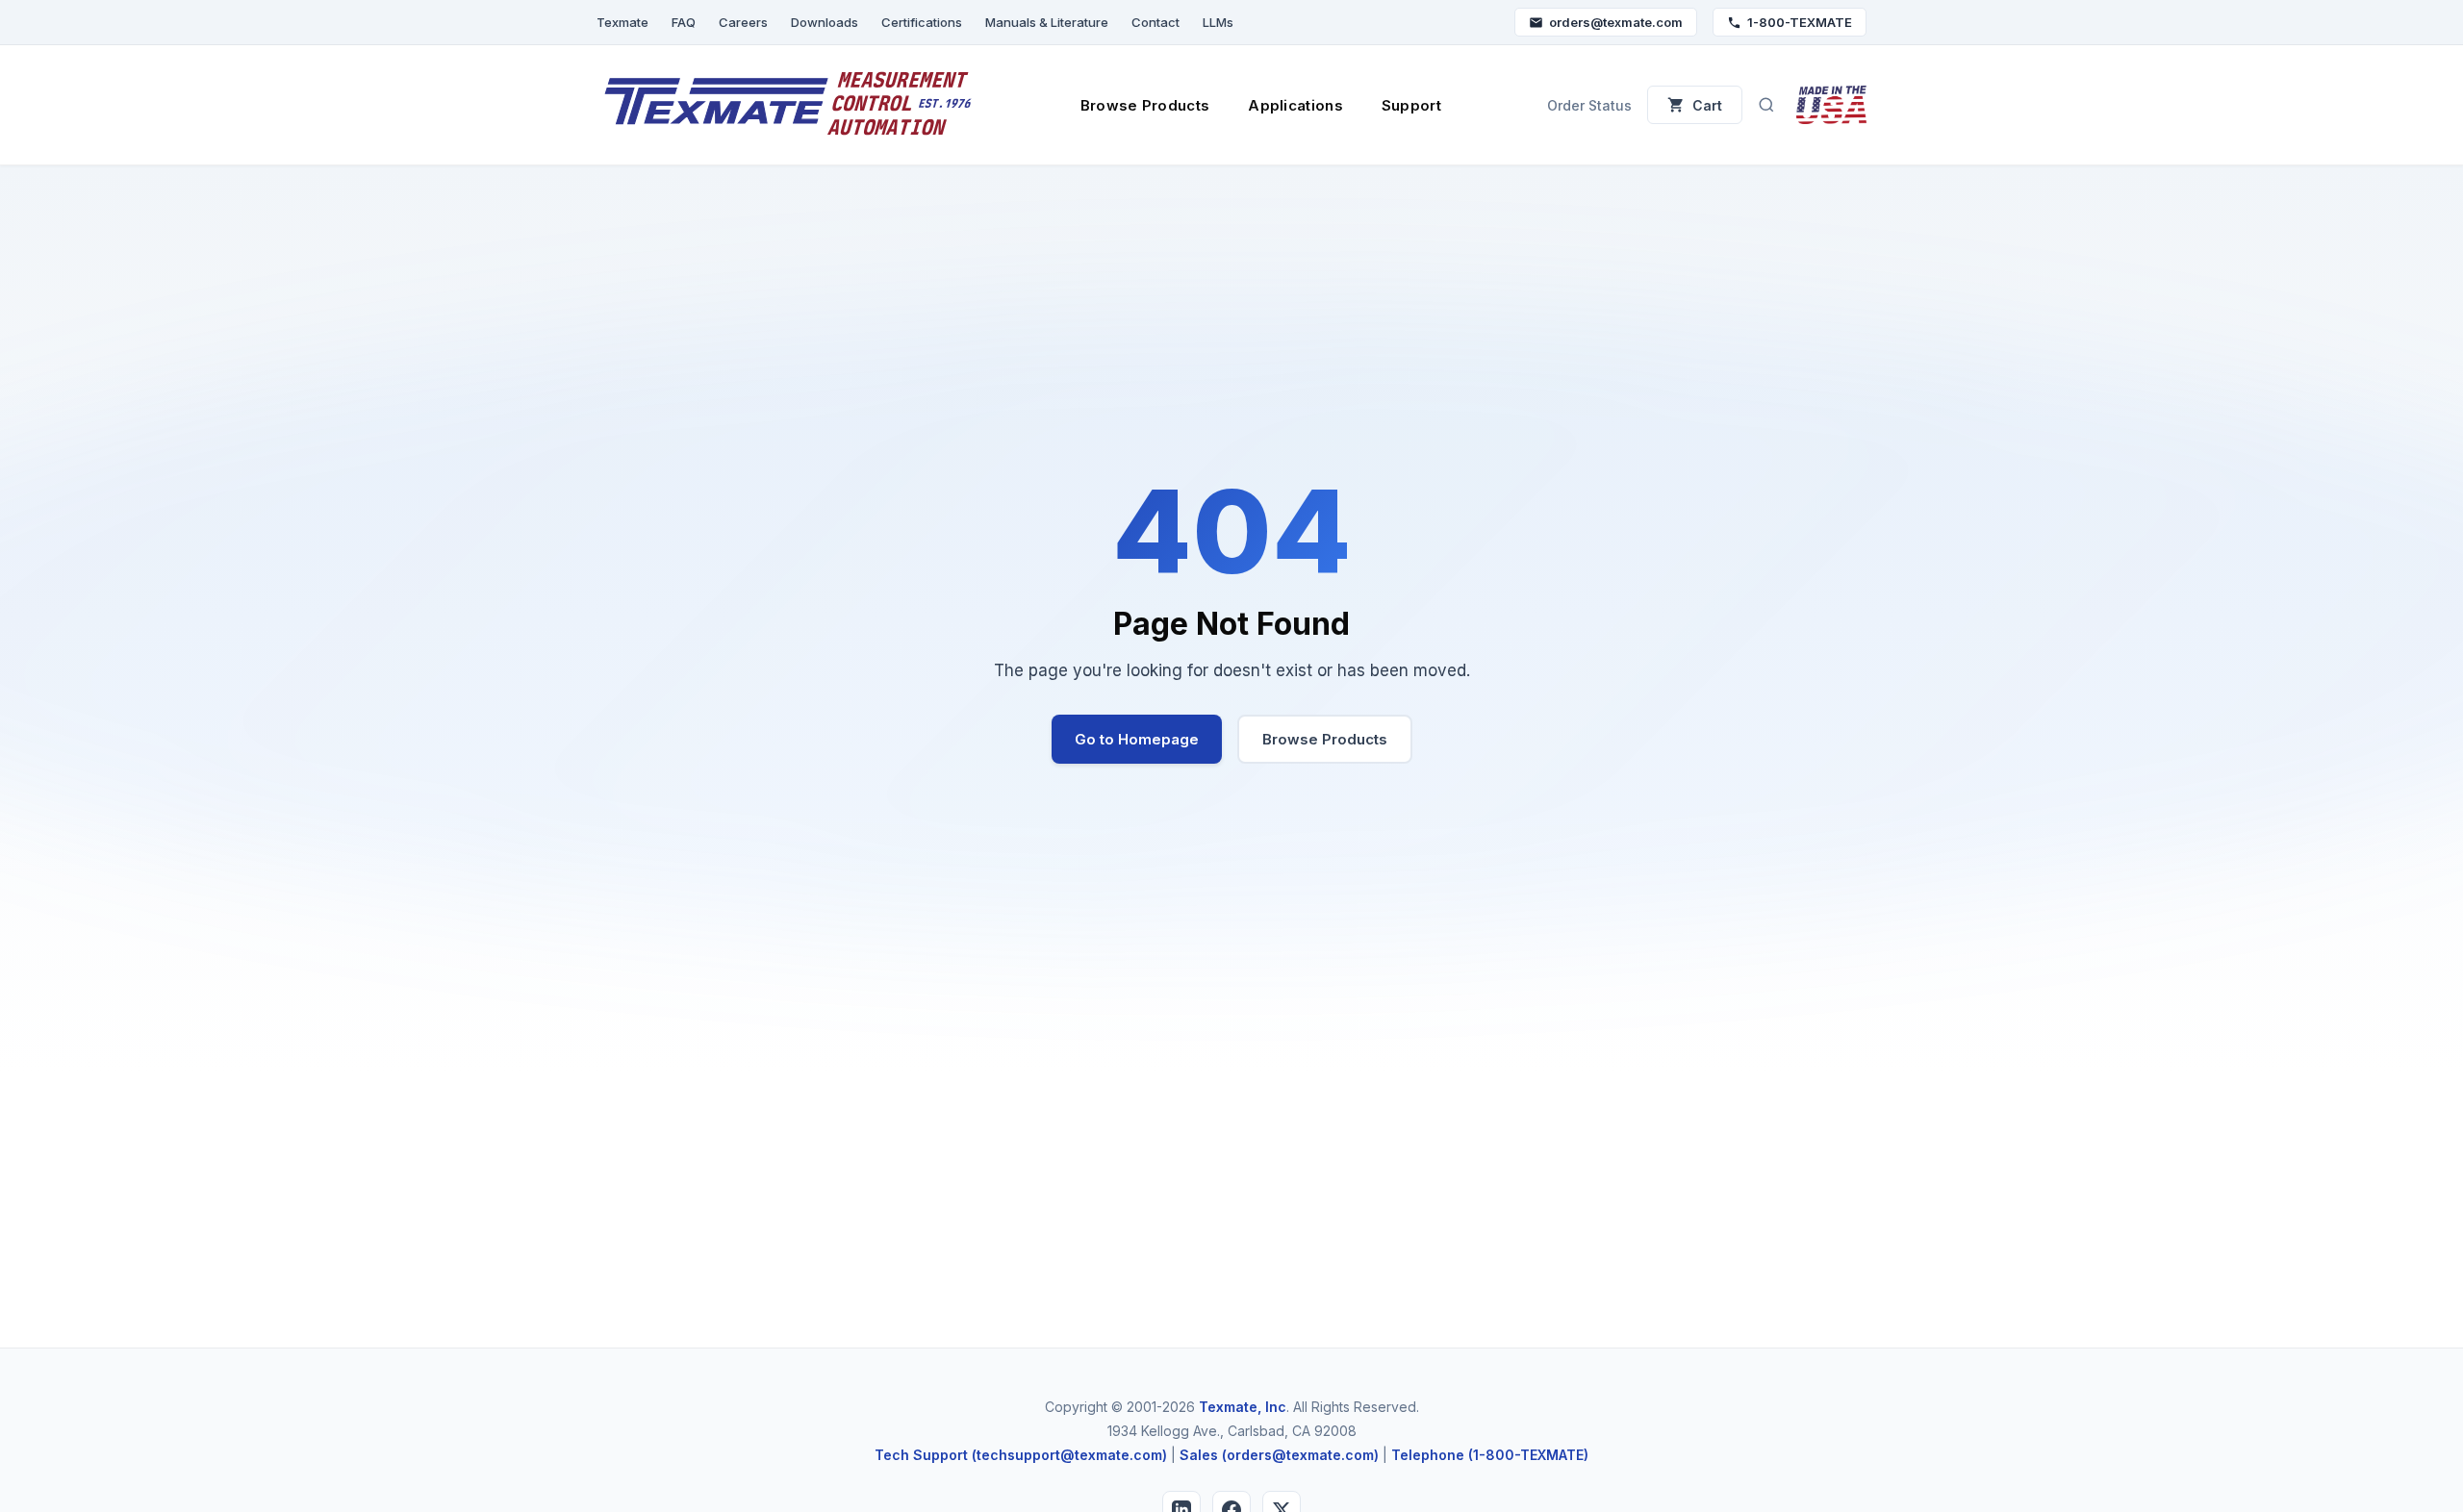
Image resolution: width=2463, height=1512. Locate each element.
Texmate (622, 22)
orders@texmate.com (1616, 22)
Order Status (1589, 105)
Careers (743, 22)
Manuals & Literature (1047, 22)
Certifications (922, 22)
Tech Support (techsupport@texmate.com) (1021, 1455)
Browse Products (1145, 105)
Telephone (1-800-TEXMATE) (1490, 1455)
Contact (1155, 22)
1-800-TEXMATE (1800, 22)
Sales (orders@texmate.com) (1279, 1455)
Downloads (825, 22)
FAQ (684, 22)
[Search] (1766, 105)
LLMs (1218, 22)
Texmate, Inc (1243, 1407)
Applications (1295, 105)
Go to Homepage (1137, 739)
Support (1411, 105)
